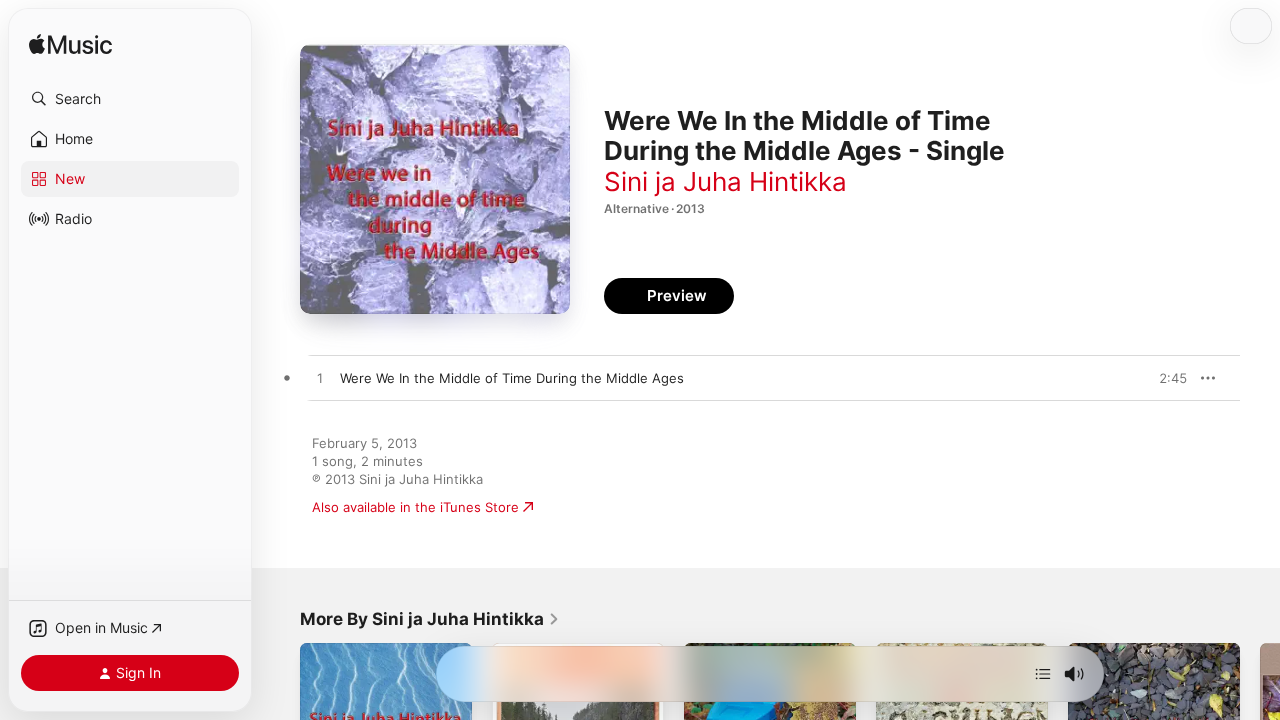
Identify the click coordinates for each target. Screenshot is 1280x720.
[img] (70, 45)
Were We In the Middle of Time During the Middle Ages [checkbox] (512, 378)
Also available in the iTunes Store (415, 507)
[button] (130, 99)
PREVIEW (1165, 378)
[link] (430, 619)
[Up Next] (1043, 674)
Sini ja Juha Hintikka (725, 181)
